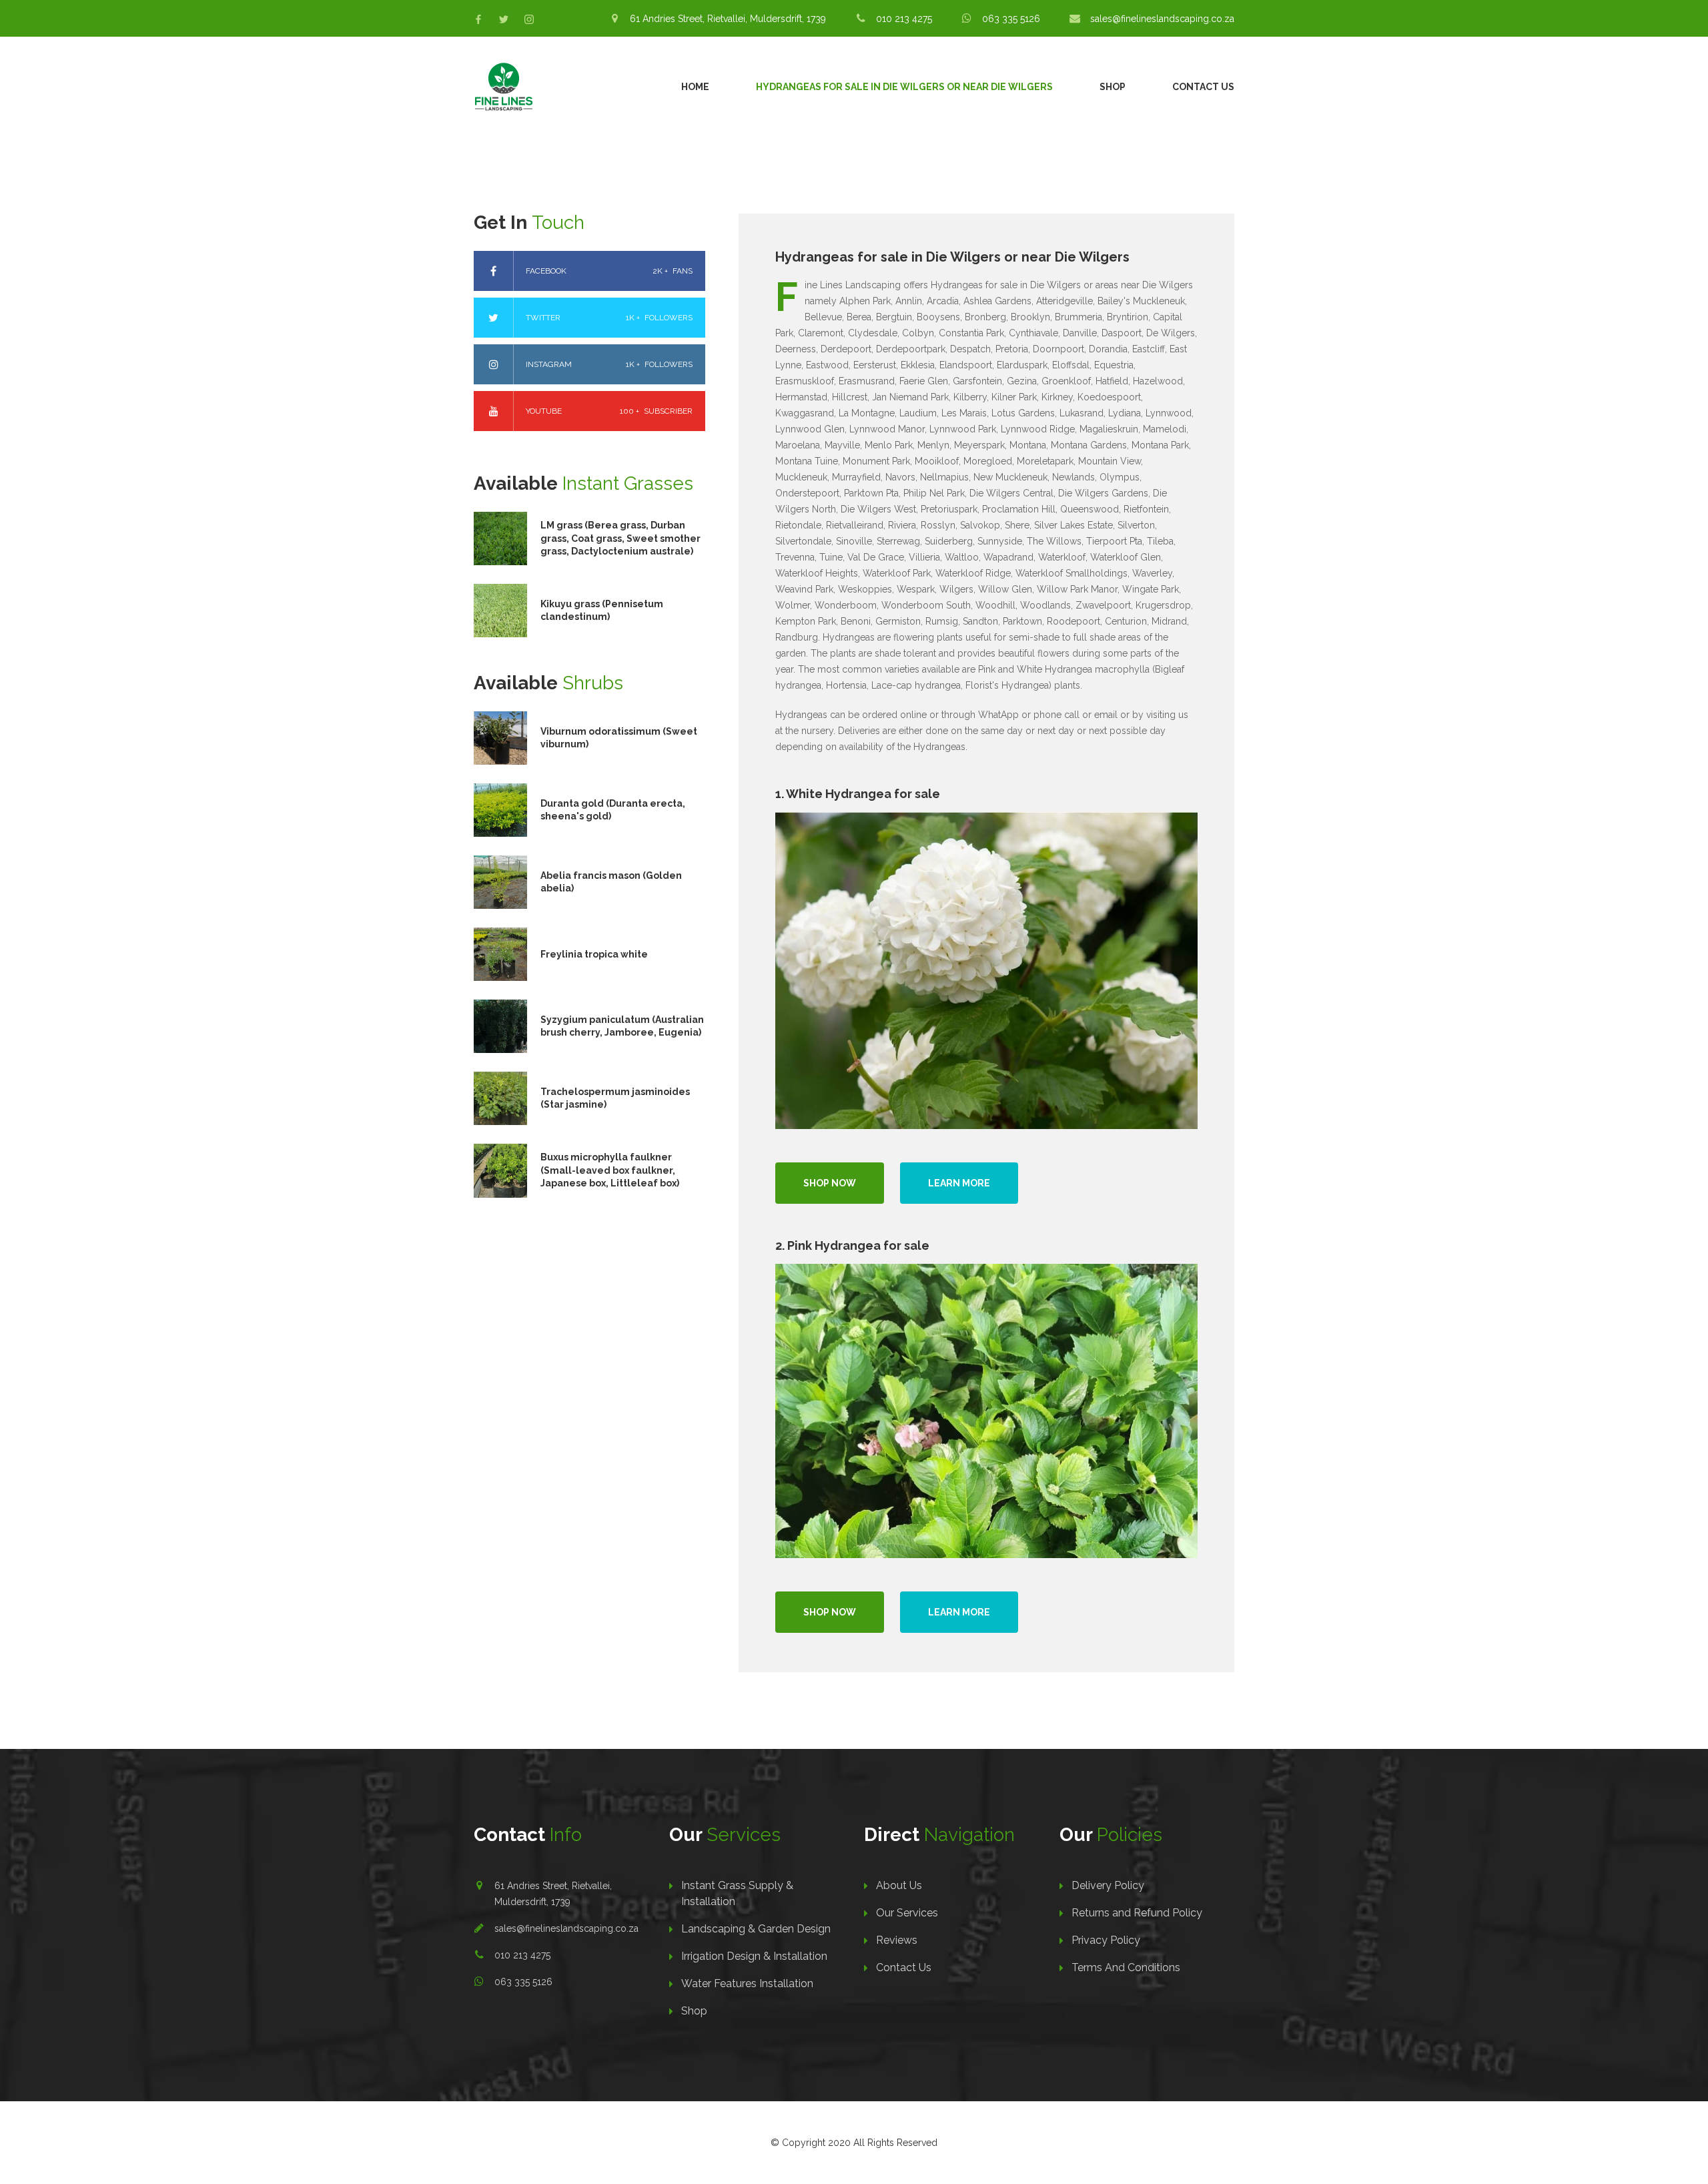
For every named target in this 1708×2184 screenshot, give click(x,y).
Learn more (959, 1183)
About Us (899, 1885)
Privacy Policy (1106, 1940)
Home (695, 87)
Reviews (897, 1940)
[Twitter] (504, 19)
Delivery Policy (1108, 1885)
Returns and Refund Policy (1137, 1913)
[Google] (529, 19)
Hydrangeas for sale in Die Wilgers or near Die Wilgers (904, 87)
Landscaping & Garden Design (756, 1929)
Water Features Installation (747, 1983)
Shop (1113, 87)
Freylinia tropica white (594, 954)
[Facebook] (478, 19)
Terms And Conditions (1126, 1967)
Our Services (907, 1913)
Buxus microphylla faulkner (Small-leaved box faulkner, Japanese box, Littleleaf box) (610, 1170)
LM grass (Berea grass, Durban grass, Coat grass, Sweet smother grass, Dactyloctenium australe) (620, 538)
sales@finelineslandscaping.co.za (566, 1928)
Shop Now (830, 1183)
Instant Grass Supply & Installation (737, 1893)
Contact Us (1203, 87)
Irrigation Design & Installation (754, 1956)
